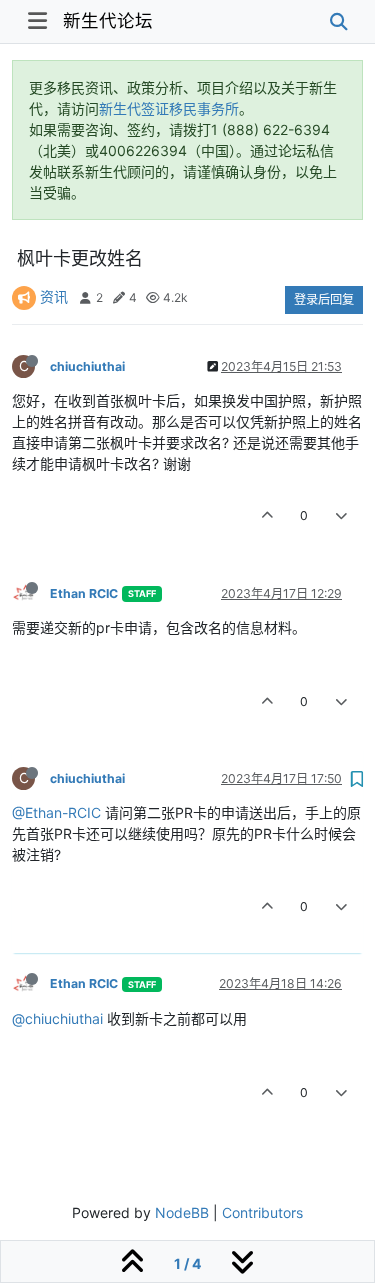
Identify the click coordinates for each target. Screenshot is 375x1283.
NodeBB (182, 1212)
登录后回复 (324, 299)
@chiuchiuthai (57, 1018)
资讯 (54, 296)
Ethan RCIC (84, 593)
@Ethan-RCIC (56, 812)
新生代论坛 (108, 20)
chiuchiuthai (87, 366)
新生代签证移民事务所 (169, 108)
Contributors (262, 1212)
